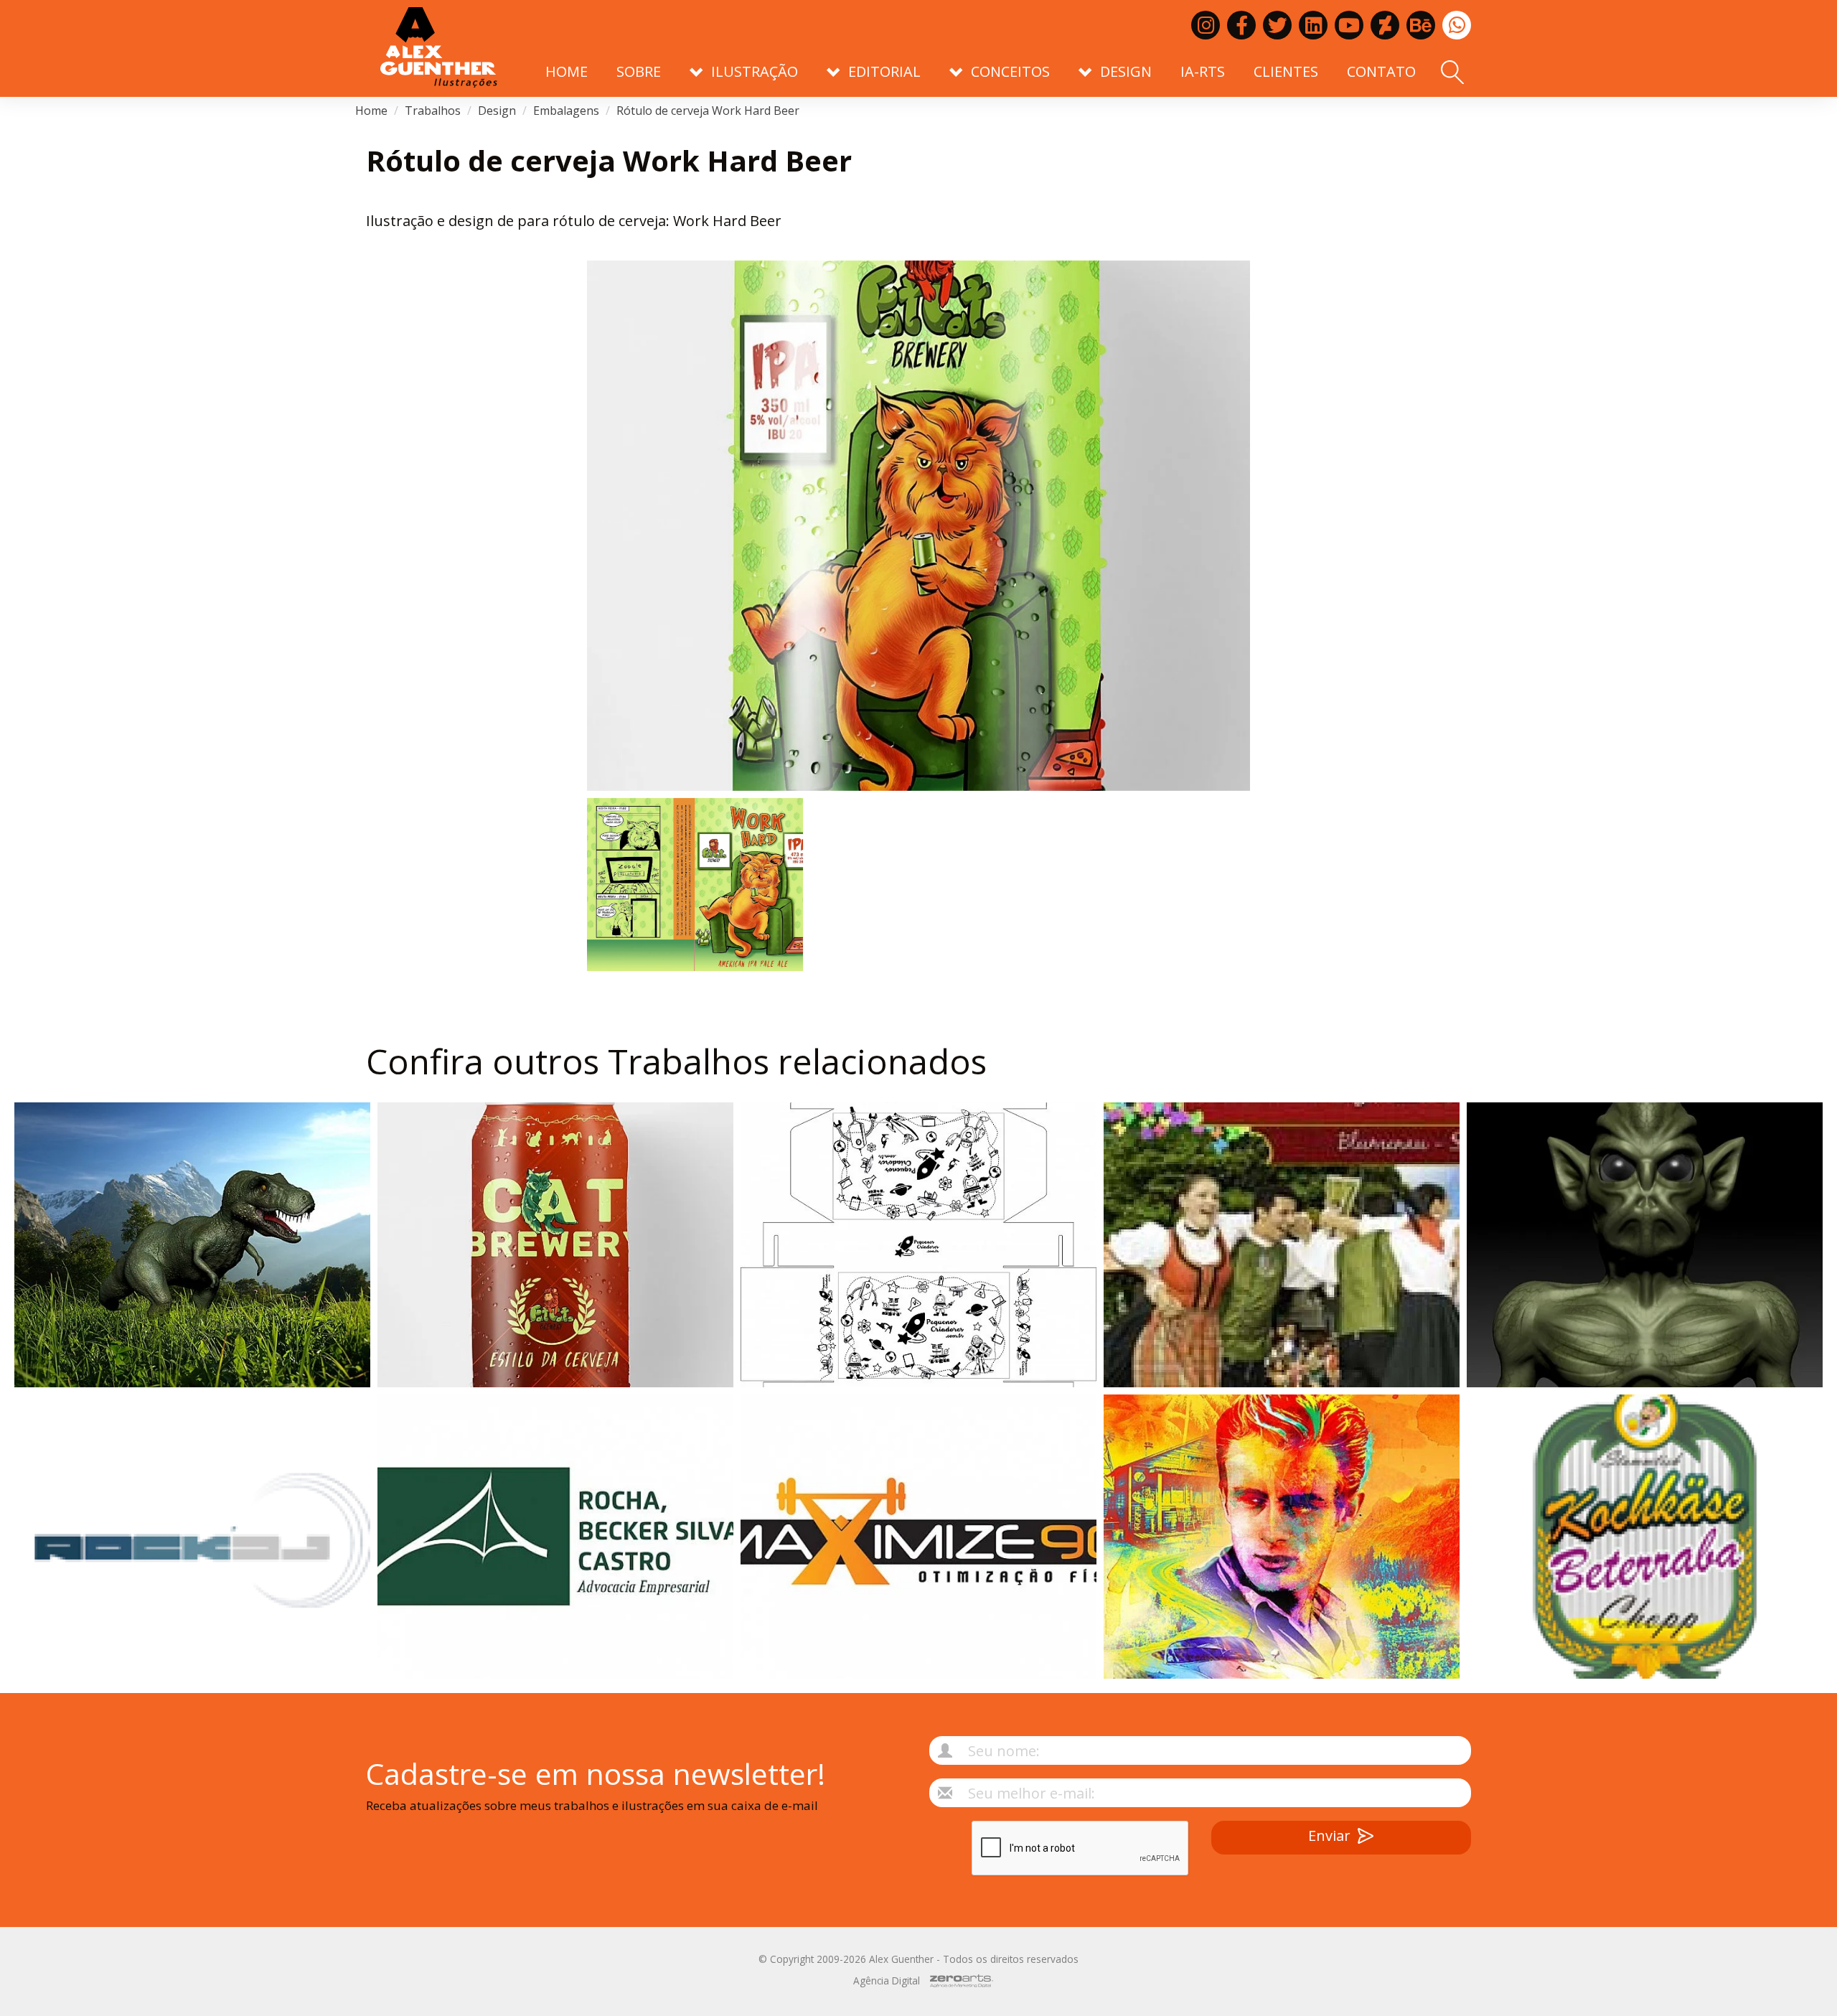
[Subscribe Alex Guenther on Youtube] (1349, 25)
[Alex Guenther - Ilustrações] (439, 48)
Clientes (1286, 71)
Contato (1381, 71)
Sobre (639, 71)
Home (567, 71)
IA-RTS (1203, 71)
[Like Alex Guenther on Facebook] (1241, 25)
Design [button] (1126, 71)
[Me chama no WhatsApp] (1457, 25)
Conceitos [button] (1010, 71)
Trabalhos (433, 111)
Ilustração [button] (755, 71)
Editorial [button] (884, 71)
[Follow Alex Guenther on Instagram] (1206, 25)
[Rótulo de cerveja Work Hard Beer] (918, 526)
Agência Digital (887, 1980)
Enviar (1329, 1836)
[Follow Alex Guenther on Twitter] (1277, 25)
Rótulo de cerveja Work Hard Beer (708, 111)
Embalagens (566, 111)
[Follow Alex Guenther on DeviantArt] (1385, 25)
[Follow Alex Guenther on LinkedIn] (1313, 25)
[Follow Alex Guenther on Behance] (1421, 25)
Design (497, 111)
